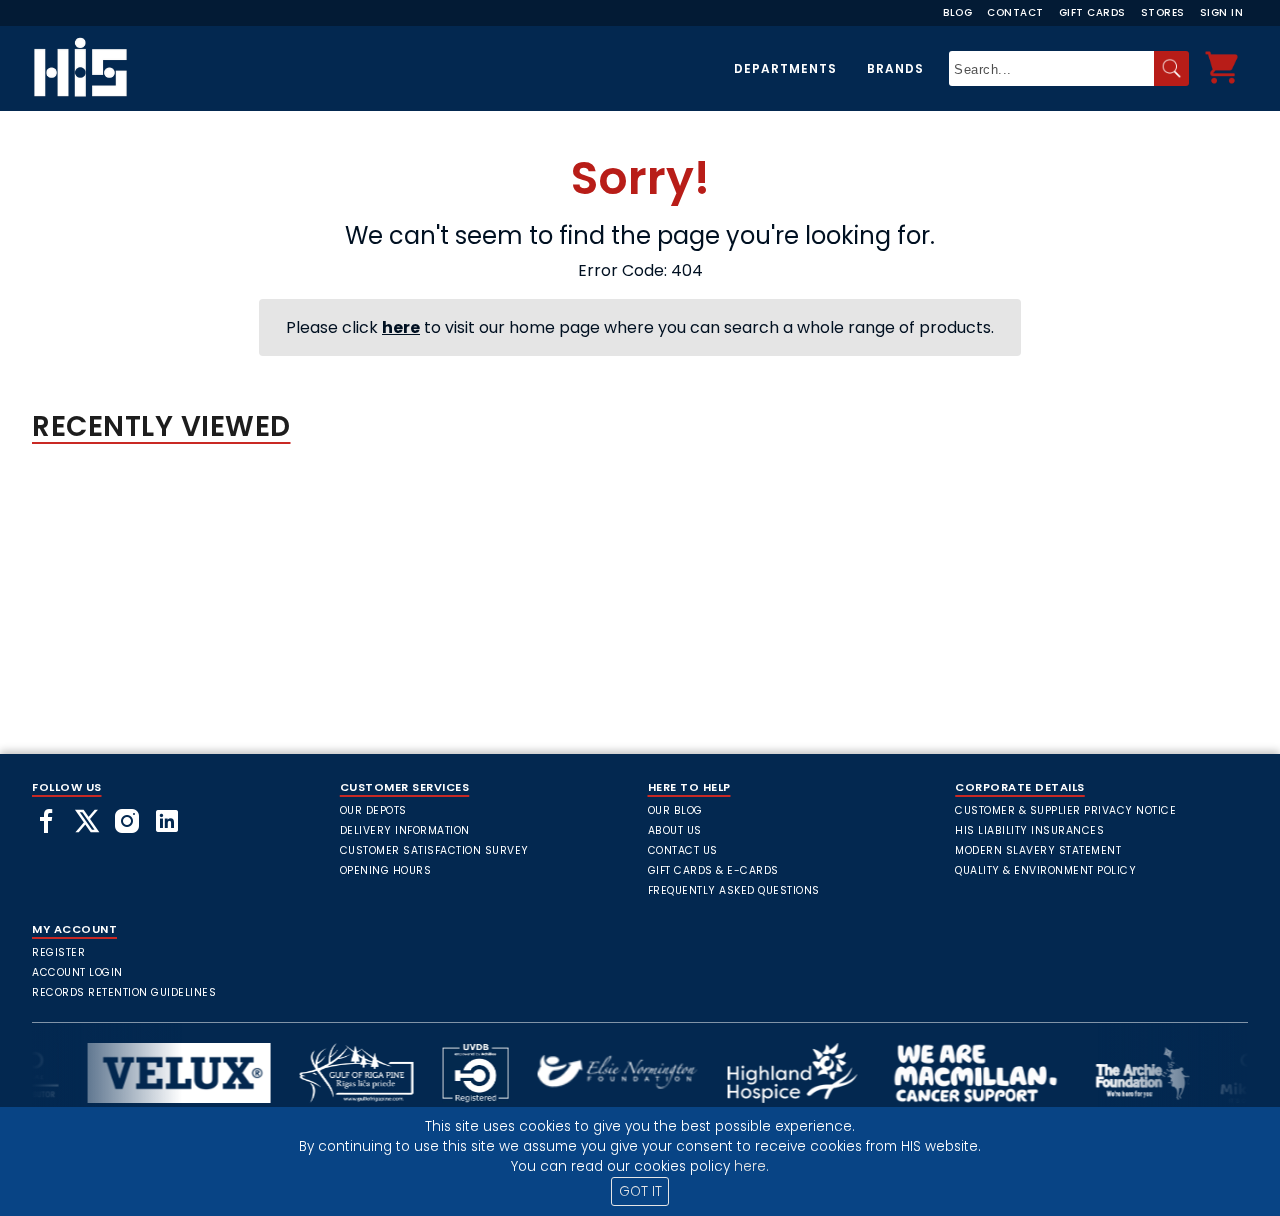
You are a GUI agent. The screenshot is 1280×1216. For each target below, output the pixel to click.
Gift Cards (1092, 12)
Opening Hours (386, 870)
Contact (1015, 12)
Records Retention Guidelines (124, 992)
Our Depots (373, 810)
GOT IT (640, 1191)
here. (751, 1166)
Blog (957, 12)
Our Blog (675, 810)
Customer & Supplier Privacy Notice (1065, 810)
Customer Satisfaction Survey (434, 850)
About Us (675, 830)
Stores (1163, 12)
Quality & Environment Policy (1045, 870)
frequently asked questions (734, 890)
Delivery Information (405, 830)
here (401, 327)
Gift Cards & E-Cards (713, 870)
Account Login (77, 972)
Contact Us (683, 850)
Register (58, 952)
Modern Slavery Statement (1038, 850)
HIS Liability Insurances (1029, 830)
